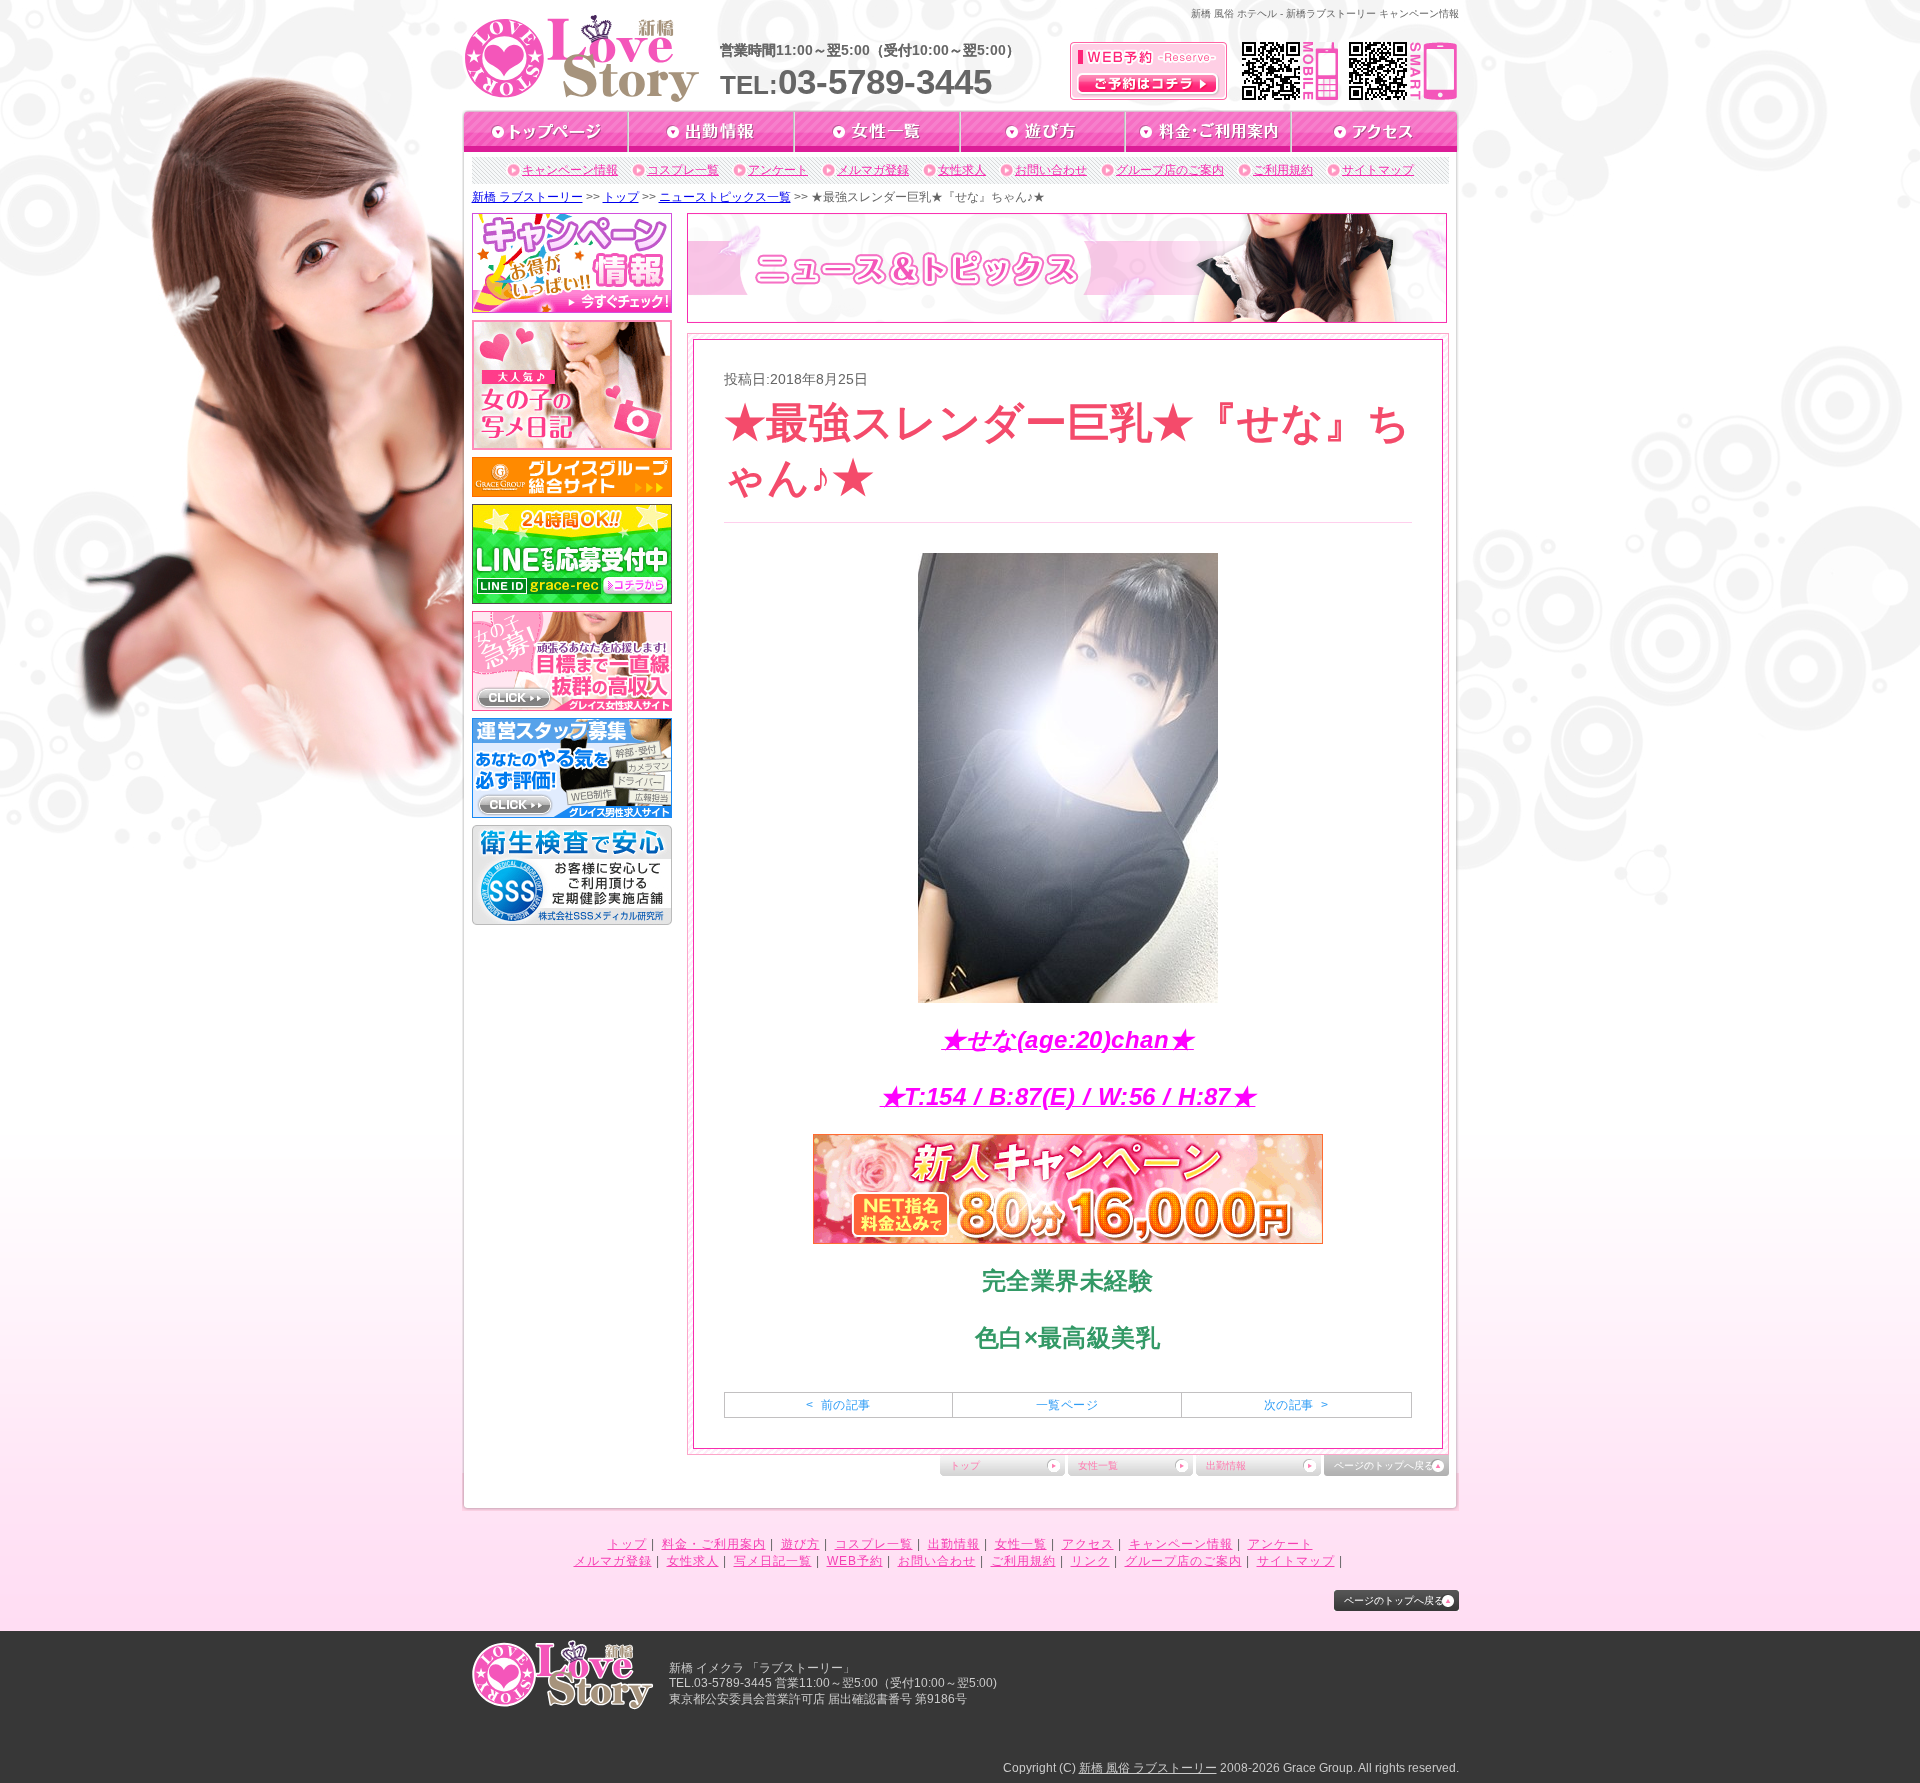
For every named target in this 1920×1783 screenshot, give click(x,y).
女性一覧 (1098, 1465)
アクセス (1088, 1544)
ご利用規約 (1283, 170)
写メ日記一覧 (773, 1561)
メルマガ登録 (873, 170)
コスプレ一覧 (683, 170)
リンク (1090, 1561)
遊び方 (800, 1544)
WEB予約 (855, 1561)
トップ (621, 197)
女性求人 (962, 170)
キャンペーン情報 (570, 170)
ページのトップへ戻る (1384, 1465)
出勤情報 (1226, 1465)
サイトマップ (1378, 170)
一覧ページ (1067, 1405)
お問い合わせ (1051, 170)
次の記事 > (1296, 1405)
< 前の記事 (838, 1405)
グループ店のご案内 (1170, 170)
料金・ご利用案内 (714, 1544)
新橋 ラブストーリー (527, 197)
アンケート (778, 170)
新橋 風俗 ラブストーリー (1148, 1768)
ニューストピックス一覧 (725, 197)
